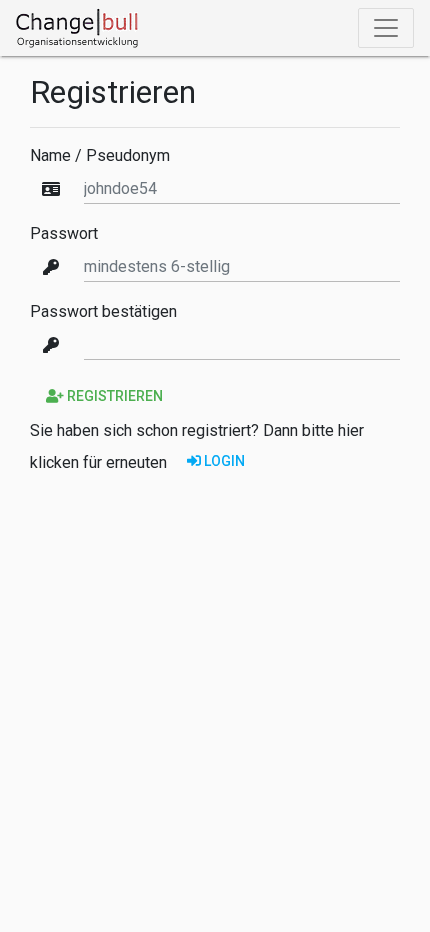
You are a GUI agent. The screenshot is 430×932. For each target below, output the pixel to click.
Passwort (64, 234)
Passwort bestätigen (103, 312)
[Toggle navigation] (386, 28)
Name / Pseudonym (100, 156)
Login (223, 461)
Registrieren (113, 396)
